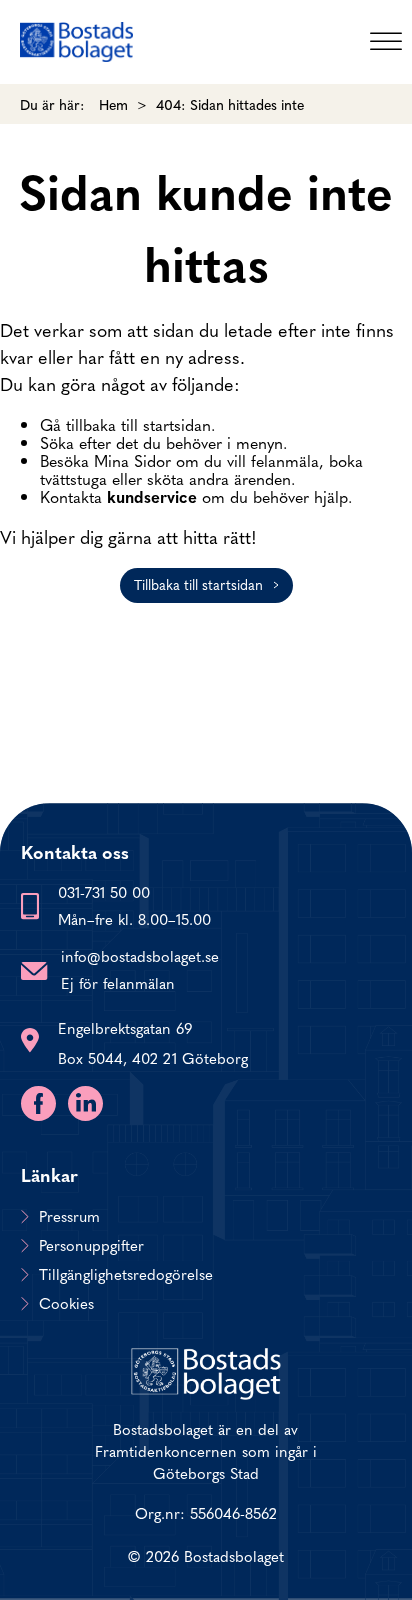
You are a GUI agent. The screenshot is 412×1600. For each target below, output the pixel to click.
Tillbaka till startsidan (198, 584)
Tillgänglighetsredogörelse (126, 1274)
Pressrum (69, 1216)
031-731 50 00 (104, 891)
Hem (113, 104)
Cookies (66, 1303)
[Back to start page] (76, 42)
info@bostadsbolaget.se (140, 955)
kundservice (152, 496)
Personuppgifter (91, 1245)
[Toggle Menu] (386, 41)
